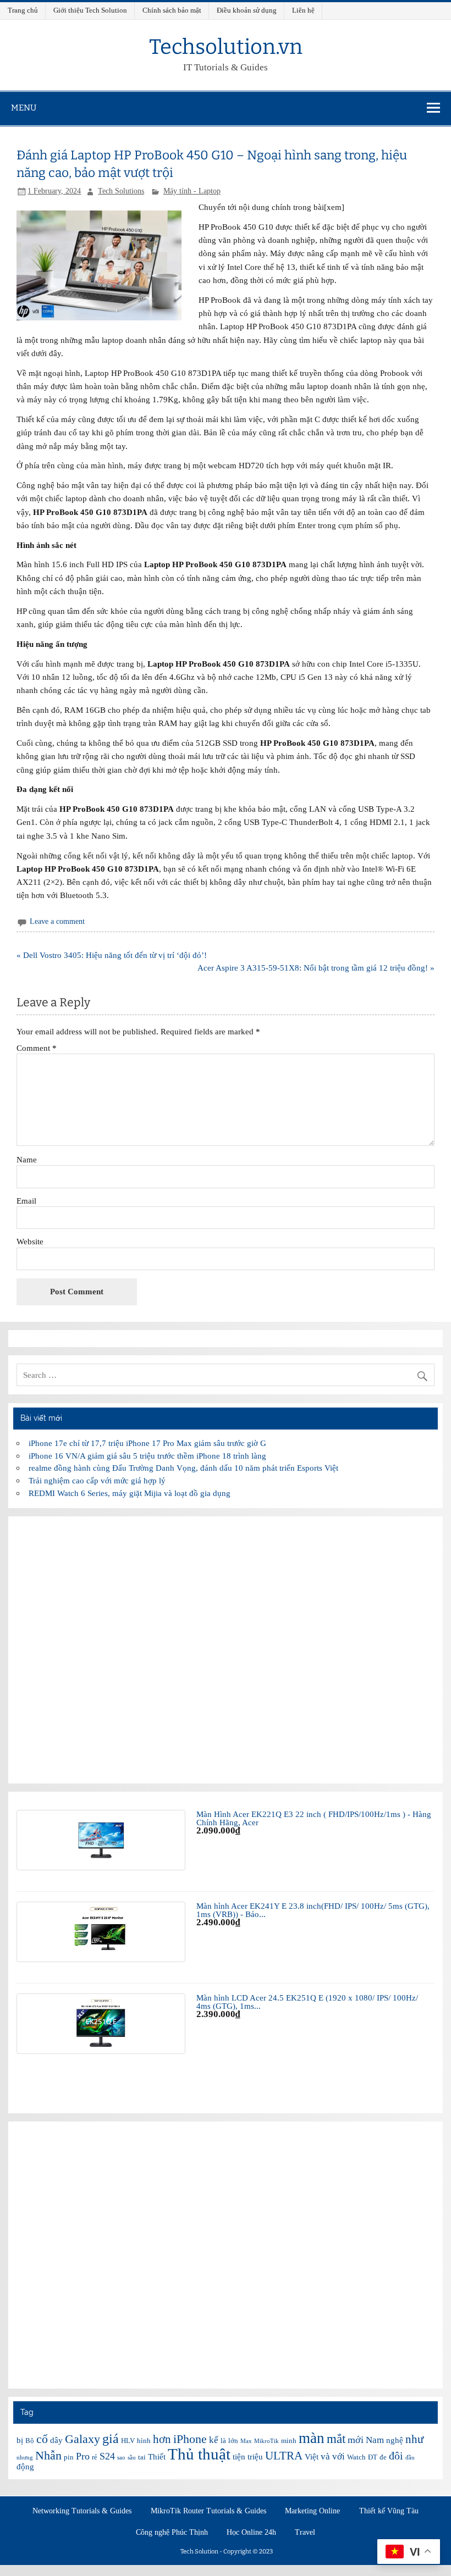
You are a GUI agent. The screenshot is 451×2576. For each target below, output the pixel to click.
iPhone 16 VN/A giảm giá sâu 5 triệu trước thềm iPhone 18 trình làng (147, 1456)
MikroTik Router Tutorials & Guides (208, 2511)
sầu (132, 2458)
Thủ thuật (199, 2454)
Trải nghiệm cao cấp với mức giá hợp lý (97, 1480)
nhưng (25, 2458)
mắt (336, 2439)
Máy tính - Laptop (192, 191)
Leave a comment (57, 921)
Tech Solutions (121, 191)
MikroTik (266, 2441)
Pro (83, 2456)
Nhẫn (48, 2455)
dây (56, 2440)
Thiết (157, 2457)
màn (312, 2438)
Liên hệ (303, 10)
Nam (375, 2440)
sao (121, 2458)
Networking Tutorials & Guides (82, 2511)
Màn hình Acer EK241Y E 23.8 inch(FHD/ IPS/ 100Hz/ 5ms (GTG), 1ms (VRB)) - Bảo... (313, 1910)
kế (214, 2440)
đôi (396, 2456)
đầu (410, 2458)
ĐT (373, 2457)
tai (142, 2457)
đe (383, 2457)
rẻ (95, 2457)
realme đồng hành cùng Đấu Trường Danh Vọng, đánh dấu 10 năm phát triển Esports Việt (183, 1468)
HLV (128, 2441)
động (25, 2467)
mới (356, 2440)
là (223, 2441)
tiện (239, 2457)
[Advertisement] (225, 1650)
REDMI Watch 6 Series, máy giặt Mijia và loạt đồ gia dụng (130, 1493)
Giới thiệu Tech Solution (90, 10)
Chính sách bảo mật (172, 10)
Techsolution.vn (226, 47)
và (325, 2456)
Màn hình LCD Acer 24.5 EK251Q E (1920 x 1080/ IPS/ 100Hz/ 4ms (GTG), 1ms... (307, 2002)
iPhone (190, 2439)
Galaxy (82, 2439)
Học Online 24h (251, 2533)
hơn (162, 2439)
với (339, 2456)
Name (27, 1159)
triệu (255, 2457)
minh (289, 2441)
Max (246, 2441)
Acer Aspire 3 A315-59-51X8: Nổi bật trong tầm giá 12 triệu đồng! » (316, 968)
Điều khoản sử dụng (247, 10)
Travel (305, 2533)
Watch (356, 2457)
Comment (37, 1048)
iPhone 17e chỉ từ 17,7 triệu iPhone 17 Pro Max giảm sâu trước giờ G (147, 1443)
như (414, 2439)
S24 (107, 2456)
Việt (312, 2457)
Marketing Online (312, 2511)
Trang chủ (23, 10)
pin (69, 2457)
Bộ (30, 2441)
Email (26, 1201)
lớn (233, 2441)
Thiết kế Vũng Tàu (389, 2511)
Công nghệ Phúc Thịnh (172, 2533)
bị (20, 2440)
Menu (24, 108)
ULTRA (284, 2456)
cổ (42, 2439)
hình (144, 2441)
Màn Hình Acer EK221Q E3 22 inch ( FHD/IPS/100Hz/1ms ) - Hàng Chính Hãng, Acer (314, 1818)
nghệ (395, 2440)
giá (111, 2438)
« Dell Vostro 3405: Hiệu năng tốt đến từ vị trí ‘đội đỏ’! (112, 955)
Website (30, 1241)
